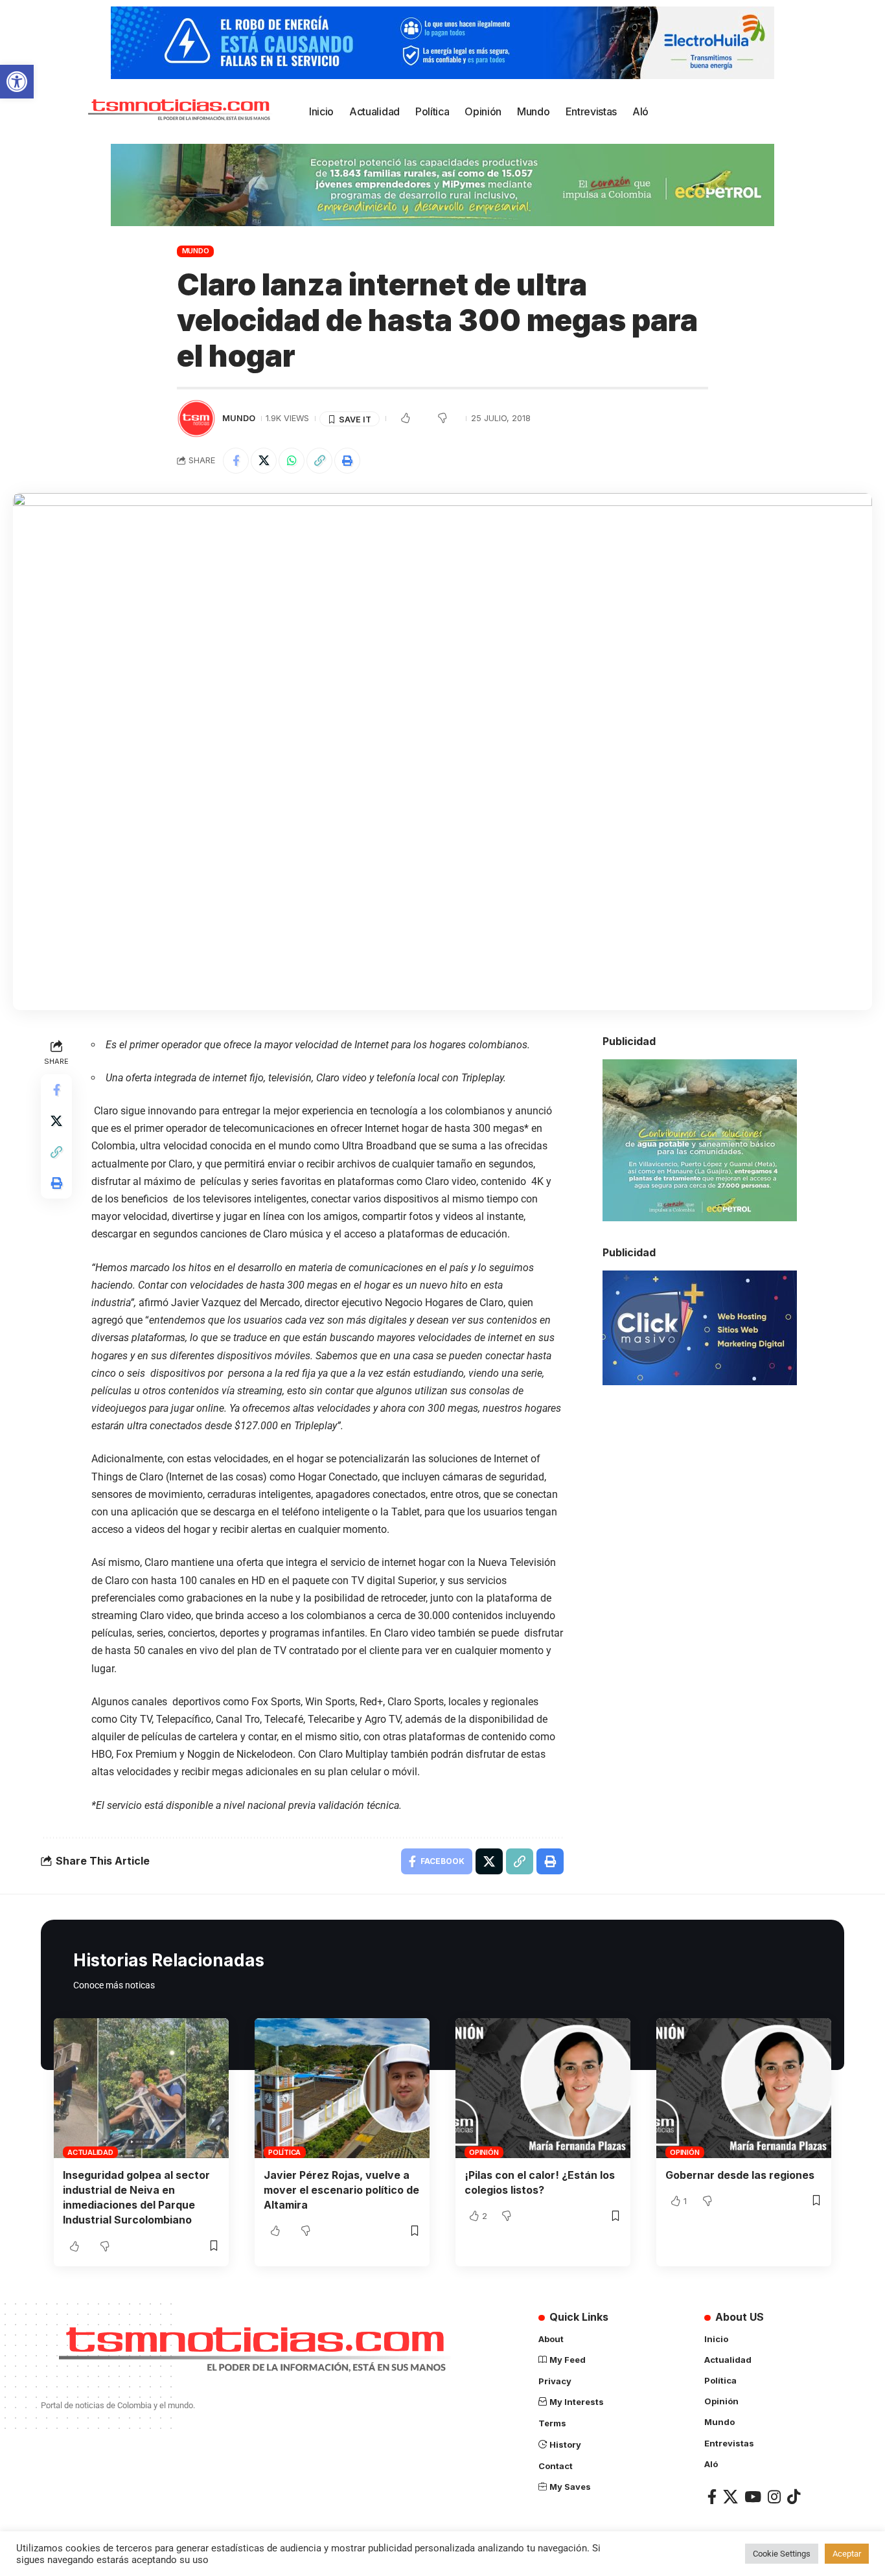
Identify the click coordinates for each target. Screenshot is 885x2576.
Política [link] (284, 2152)
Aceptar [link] (847, 2554)
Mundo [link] (196, 251)
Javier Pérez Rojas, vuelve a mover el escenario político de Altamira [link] (341, 2190)
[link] (17, 82)
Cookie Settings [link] (782, 2554)
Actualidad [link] (90, 2152)
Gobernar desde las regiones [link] (740, 2175)
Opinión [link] (484, 2152)
